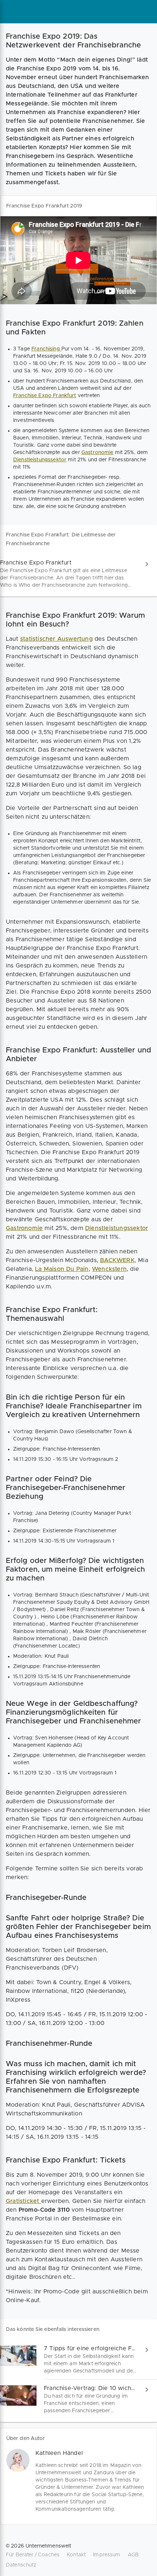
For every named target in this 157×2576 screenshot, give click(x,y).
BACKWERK (117, 1260)
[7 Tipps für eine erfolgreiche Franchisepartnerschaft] (78, 2360)
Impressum (107, 2555)
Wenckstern (109, 1269)
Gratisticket (24, 2201)
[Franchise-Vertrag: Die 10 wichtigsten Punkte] (78, 2399)
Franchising (46, 349)
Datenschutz (21, 2565)
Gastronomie (97, 453)
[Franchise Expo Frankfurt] (78, 574)
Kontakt (76, 2555)
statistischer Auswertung (56, 639)
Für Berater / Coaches (33, 2555)
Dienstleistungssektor (40, 460)
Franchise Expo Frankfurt (45, 396)
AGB (133, 2555)
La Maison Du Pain (62, 1269)
